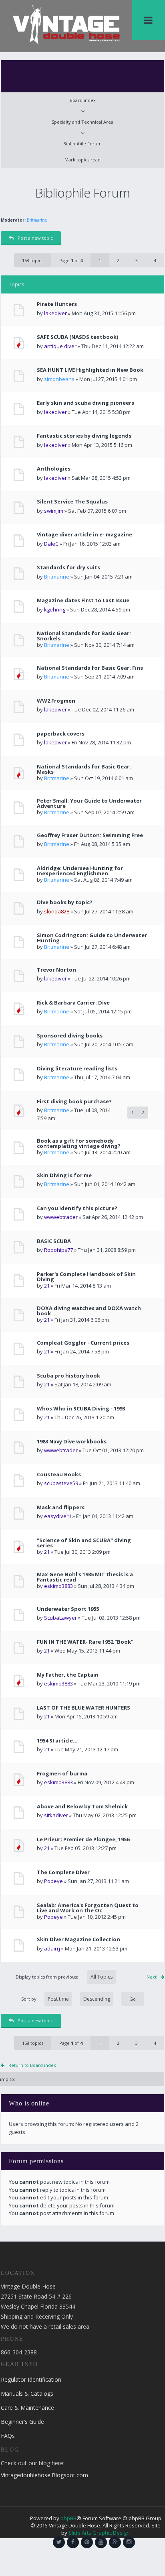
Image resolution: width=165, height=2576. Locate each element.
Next (152, 1977)
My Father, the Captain (68, 1675)
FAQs (8, 2436)
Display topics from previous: (47, 1977)
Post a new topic (35, 238)
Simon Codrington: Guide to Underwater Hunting (92, 938)
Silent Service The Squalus (72, 502)
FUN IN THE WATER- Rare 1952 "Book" (85, 1642)
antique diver (60, 346)
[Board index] (66, 24)
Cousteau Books (59, 1474)
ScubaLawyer (60, 1618)
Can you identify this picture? (77, 1208)
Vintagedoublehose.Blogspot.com (44, 2475)
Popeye (53, 1881)
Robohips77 (58, 1250)
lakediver (55, 313)
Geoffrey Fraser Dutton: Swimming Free (90, 835)
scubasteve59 (61, 1483)
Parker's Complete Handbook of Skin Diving (86, 1277)
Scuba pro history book (68, 1376)
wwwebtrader (61, 1217)
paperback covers (61, 734)
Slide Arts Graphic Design (99, 2533)
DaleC (51, 544)
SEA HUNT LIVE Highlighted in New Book (90, 370)
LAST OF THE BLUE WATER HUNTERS (84, 1708)
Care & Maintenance (27, 2408)
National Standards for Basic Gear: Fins (90, 668)
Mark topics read (82, 160)
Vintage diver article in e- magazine (85, 535)
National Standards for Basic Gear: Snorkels (84, 636)
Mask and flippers (61, 1507)
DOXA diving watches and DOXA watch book (89, 1311)
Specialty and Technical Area (82, 122)
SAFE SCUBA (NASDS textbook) (77, 337)
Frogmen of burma (62, 1774)
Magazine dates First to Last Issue (83, 600)
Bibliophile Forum (82, 144)
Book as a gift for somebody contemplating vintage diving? (79, 1143)
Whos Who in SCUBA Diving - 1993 (81, 1409)
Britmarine (37, 220)
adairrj (52, 1948)
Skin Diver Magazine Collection (78, 1939)
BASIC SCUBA (54, 1241)
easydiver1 (58, 1516)
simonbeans (59, 379)
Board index (83, 100)
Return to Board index (32, 2065)
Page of (71, 260)
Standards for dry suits (68, 568)
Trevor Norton (56, 970)
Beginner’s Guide (22, 2422)
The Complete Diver (63, 1872)
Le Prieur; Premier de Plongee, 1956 (83, 1839)
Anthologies (54, 469)
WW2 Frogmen (56, 701)
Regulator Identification (31, 2379)
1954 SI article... (57, 1741)
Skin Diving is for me (64, 1175)
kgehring (55, 609)
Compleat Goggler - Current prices (83, 1343)
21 (47, 1286)
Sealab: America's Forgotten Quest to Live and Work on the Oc (88, 1908)
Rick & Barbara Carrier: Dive (73, 1003)
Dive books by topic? (65, 902)
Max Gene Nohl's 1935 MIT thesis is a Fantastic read (85, 1577)
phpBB (68, 2518)
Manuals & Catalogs (27, 2394)
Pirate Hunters (57, 304)
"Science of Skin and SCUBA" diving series (84, 1543)
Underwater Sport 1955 (68, 1609)
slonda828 (57, 911)
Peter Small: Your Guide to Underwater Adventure (89, 803)
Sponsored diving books (70, 1036)
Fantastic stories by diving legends (84, 436)
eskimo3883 (58, 1586)
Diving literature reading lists (77, 1069)
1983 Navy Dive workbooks (72, 1442)
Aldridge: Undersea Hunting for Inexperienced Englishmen (80, 871)
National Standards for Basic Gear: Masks (84, 769)
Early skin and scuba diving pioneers (86, 403)
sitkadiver (56, 1815)
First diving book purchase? (74, 1102)
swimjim (54, 511)
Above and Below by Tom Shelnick (82, 1807)
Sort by (29, 1999)
